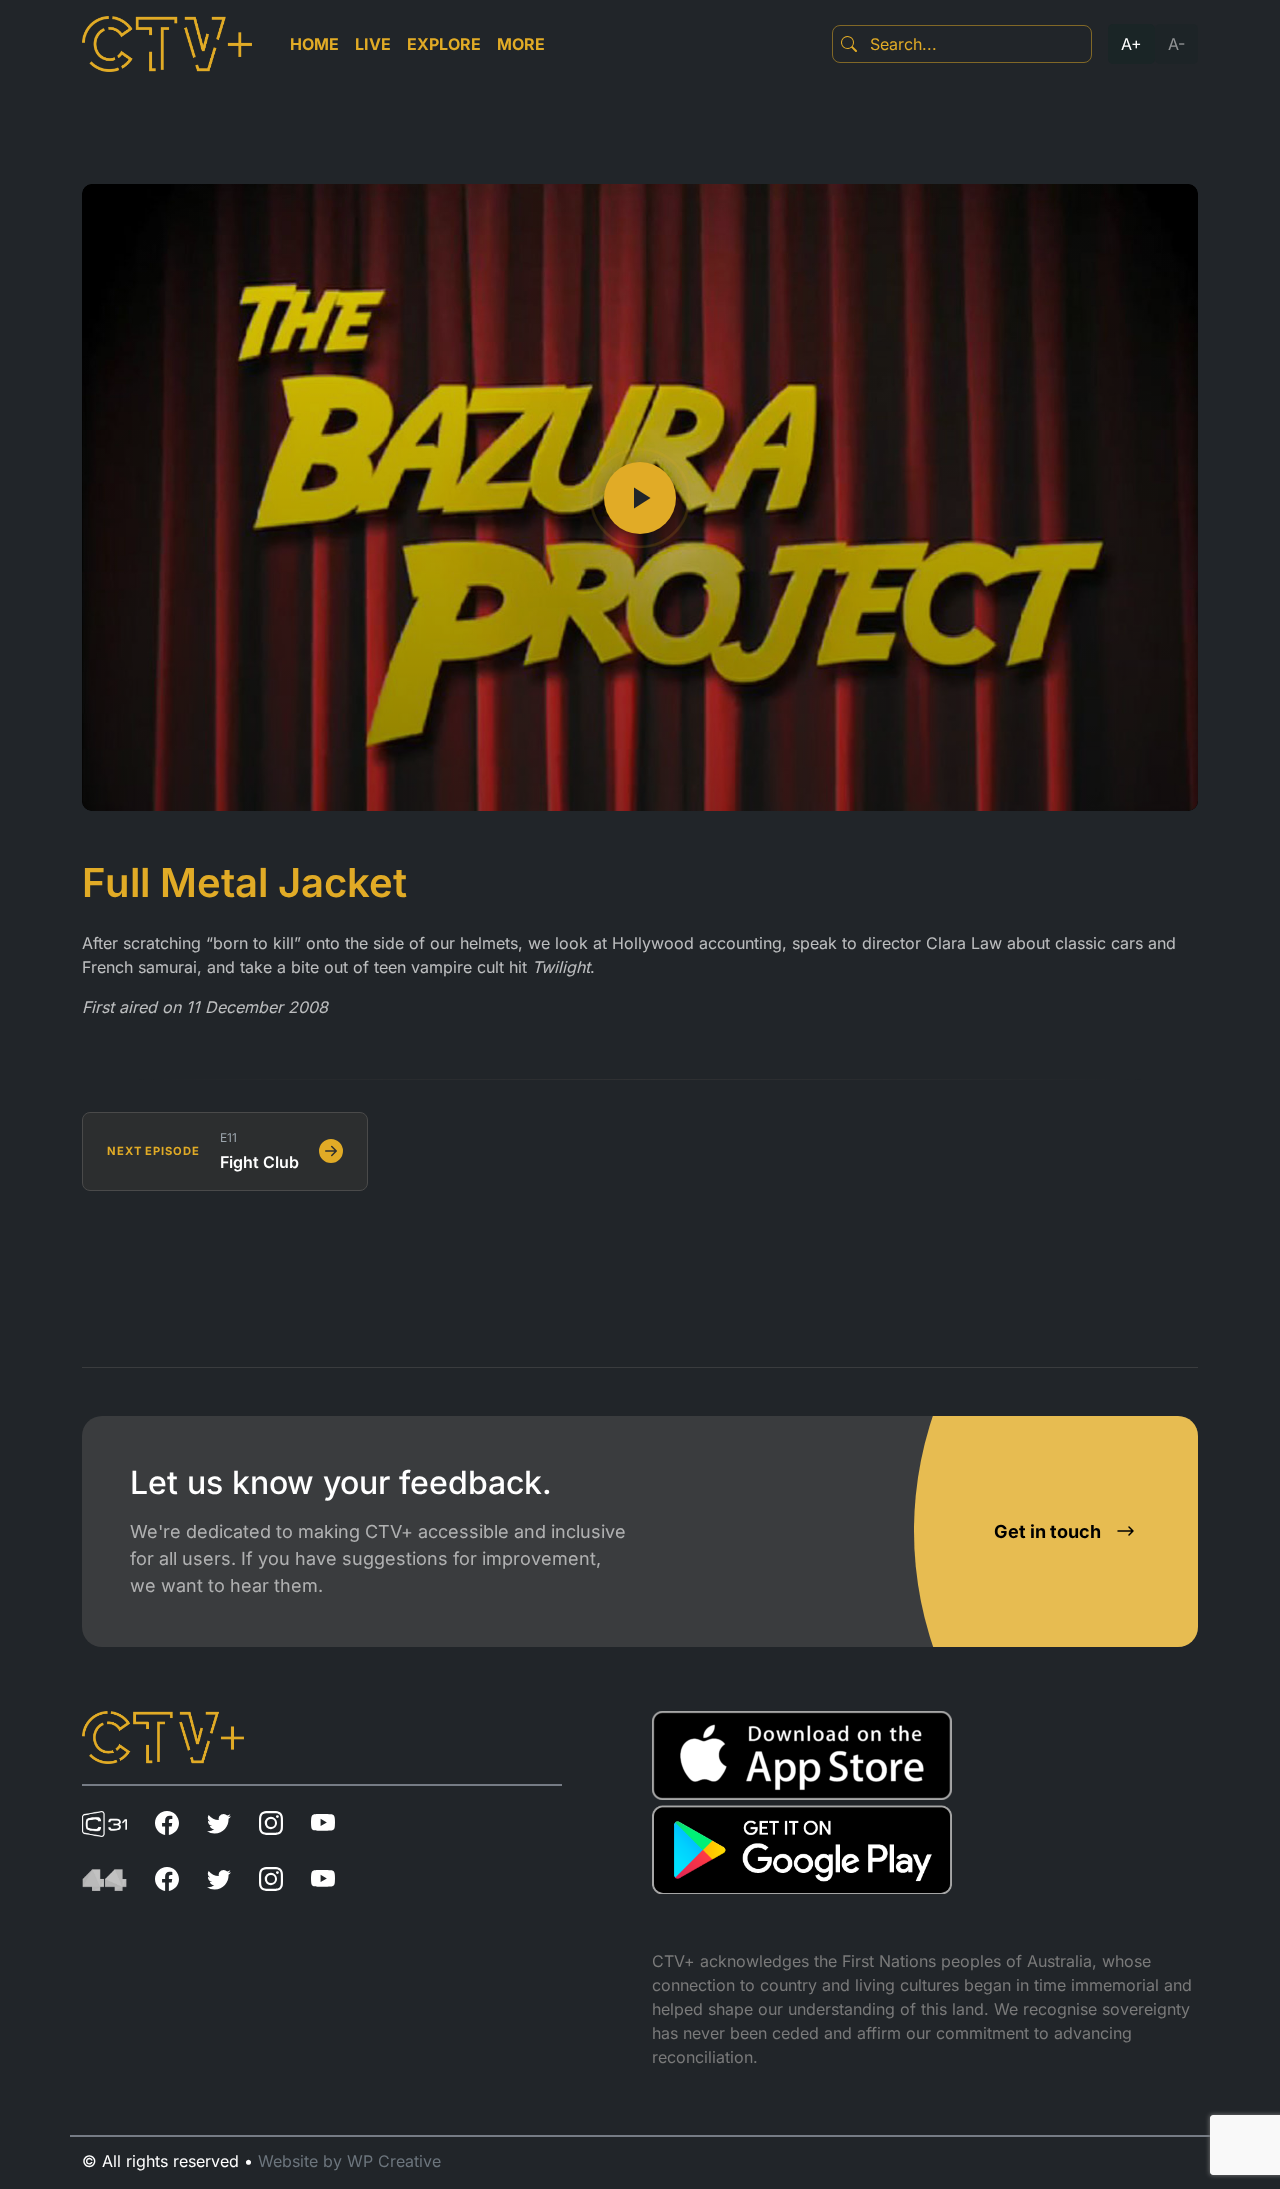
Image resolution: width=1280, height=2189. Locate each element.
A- (1176, 44)
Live (373, 44)
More (521, 44)
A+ (1131, 44)
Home (314, 44)
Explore (444, 44)
